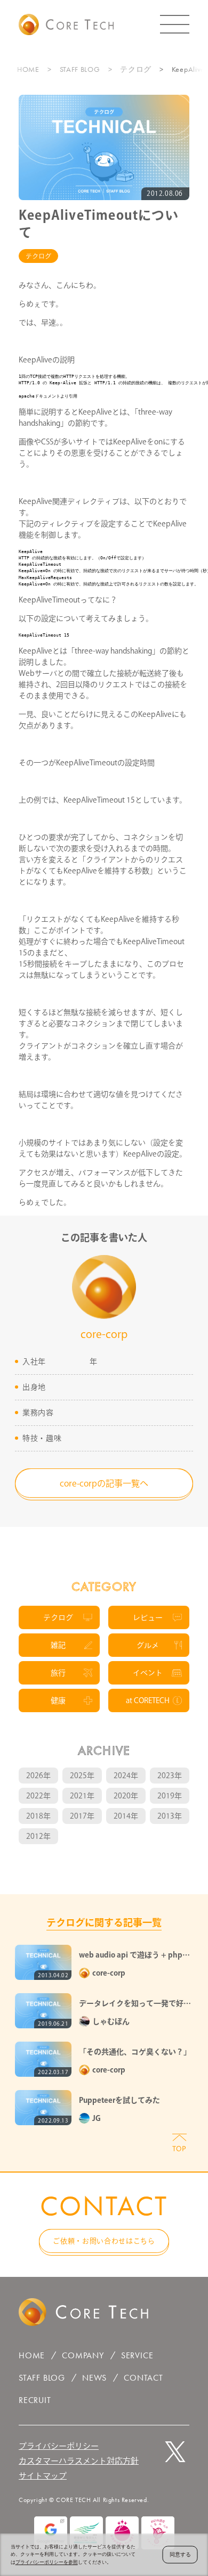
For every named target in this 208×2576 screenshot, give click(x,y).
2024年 (126, 1776)
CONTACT (143, 2378)
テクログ (136, 69)
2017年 (82, 1816)
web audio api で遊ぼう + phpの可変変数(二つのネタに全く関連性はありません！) (134, 1956)
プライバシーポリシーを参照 (47, 2562)
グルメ (148, 1645)
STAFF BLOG (80, 69)
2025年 (82, 1776)
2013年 (170, 1816)
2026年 (38, 1776)
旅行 (58, 1673)
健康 (58, 1700)
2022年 (38, 1796)
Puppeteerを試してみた (119, 2100)
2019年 (170, 1796)
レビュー (148, 1617)
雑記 (58, 1645)
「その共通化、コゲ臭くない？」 (135, 2052)
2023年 (170, 1776)
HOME (28, 69)
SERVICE (137, 2355)
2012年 (38, 1836)
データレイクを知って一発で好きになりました (135, 2004)
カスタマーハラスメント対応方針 (79, 2461)
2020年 (126, 1796)
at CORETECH (148, 1700)
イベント (148, 1673)
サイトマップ (43, 2476)
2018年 (38, 1816)
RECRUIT (35, 2400)
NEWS (94, 2378)
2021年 (82, 1796)
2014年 (126, 1816)
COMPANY (83, 2355)
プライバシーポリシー (59, 2446)
